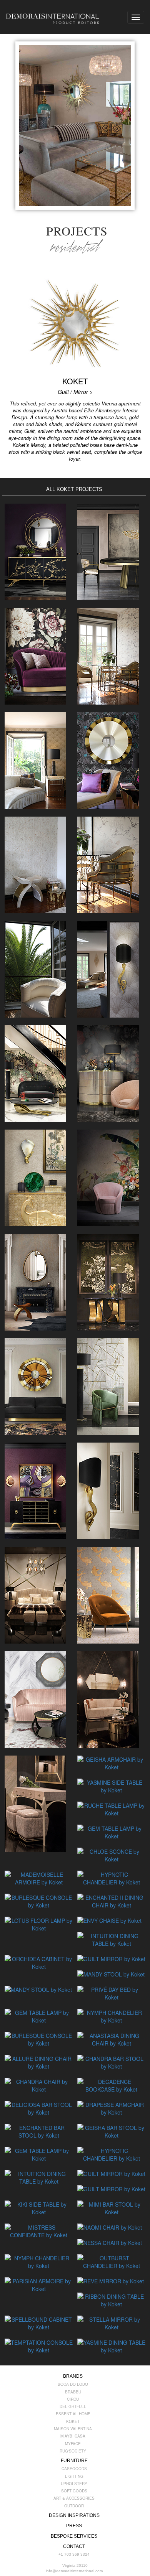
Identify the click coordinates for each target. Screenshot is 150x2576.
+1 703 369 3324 (74, 2554)
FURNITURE (74, 2461)
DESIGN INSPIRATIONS (74, 2515)
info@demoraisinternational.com (74, 2571)
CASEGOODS (74, 2469)
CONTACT (74, 2546)
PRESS (74, 2526)
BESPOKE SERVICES (74, 2536)
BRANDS (73, 2376)
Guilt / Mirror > (75, 392)
